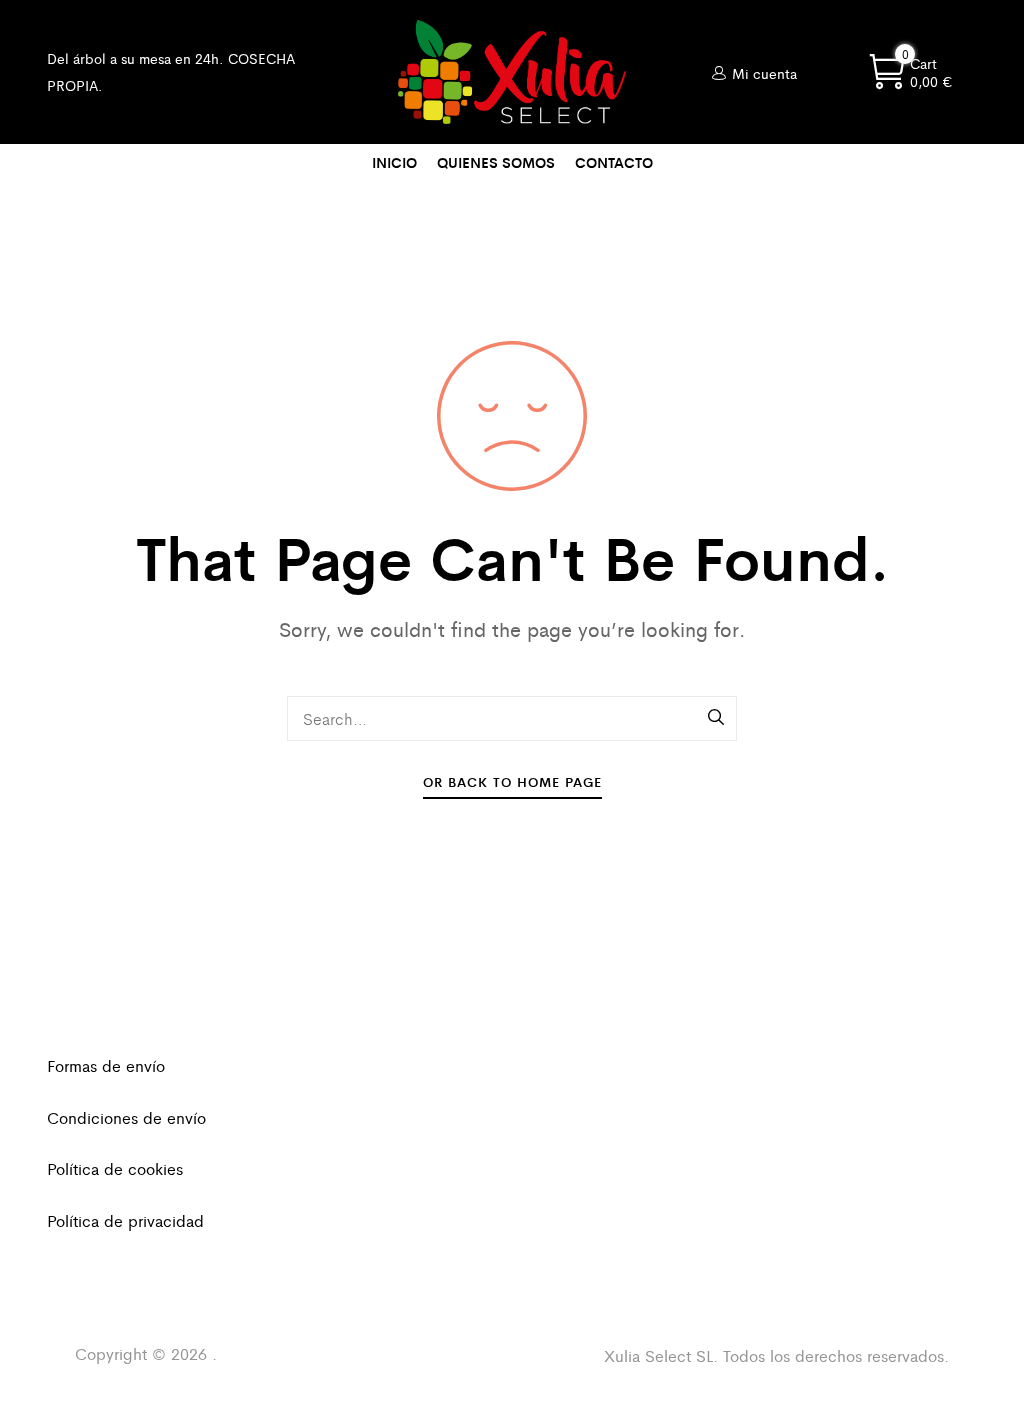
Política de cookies (115, 1168)
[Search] (717, 718)
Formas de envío (106, 1065)
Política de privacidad (125, 1220)
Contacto (614, 162)
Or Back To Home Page (512, 781)
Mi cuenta (764, 73)
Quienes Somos (496, 162)
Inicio (394, 162)
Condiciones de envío (126, 1117)
